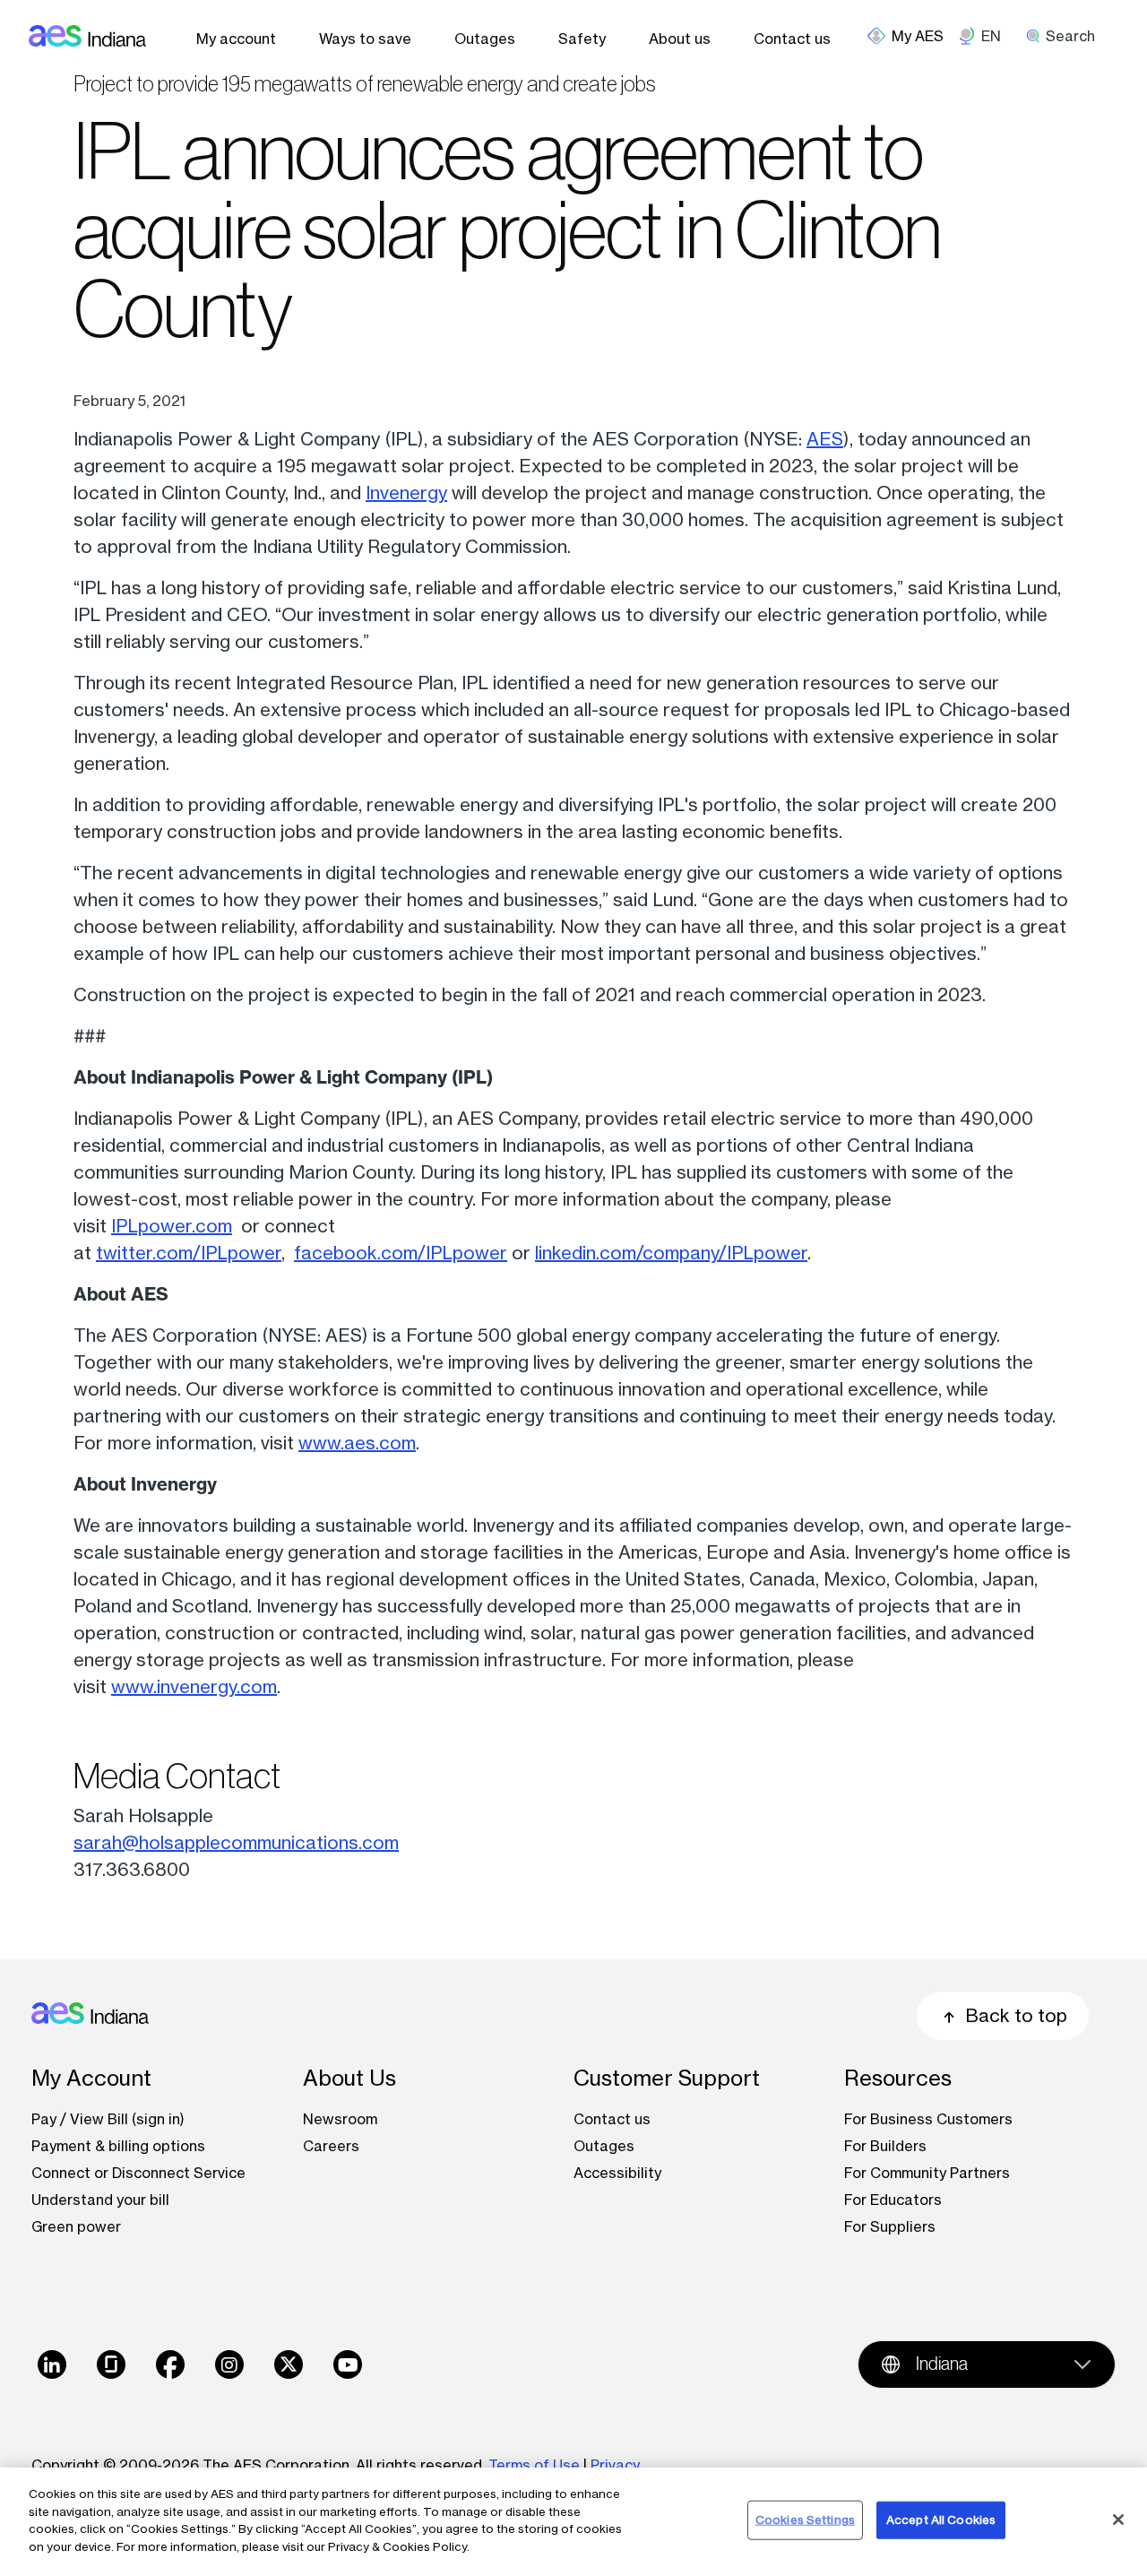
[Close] (1118, 2520)
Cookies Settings (805, 2520)
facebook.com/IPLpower (401, 1253)
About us (680, 39)
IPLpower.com (172, 1226)
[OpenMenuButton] (913, 36)
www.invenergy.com (194, 1686)
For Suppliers (890, 2226)
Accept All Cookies (941, 2520)
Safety (582, 39)
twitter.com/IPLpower (189, 1253)
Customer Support (667, 2078)
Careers (331, 2146)
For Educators (893, 2200)
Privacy (617, 2465)
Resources (898, 2078)
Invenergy (406, 493)
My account (236, 39)
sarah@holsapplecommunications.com (236, 1842)
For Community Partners (927, 2173)
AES (825, 439)
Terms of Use (534, 2465)
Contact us (792, 39)
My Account (91, 2078)
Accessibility (617, 2173)
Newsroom (340, 2119)
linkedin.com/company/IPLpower (671, 1253)
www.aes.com (357, 1443)
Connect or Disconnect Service (138, 2173)
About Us (349, 2078)
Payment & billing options (118, 2146)
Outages (485, 39)
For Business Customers (928, 2119)
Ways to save (365, 39)
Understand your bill (100, 2200)
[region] (573, 2522)
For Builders (885, 2146)
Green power (76, 2226)
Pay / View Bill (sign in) (108, 2119)
